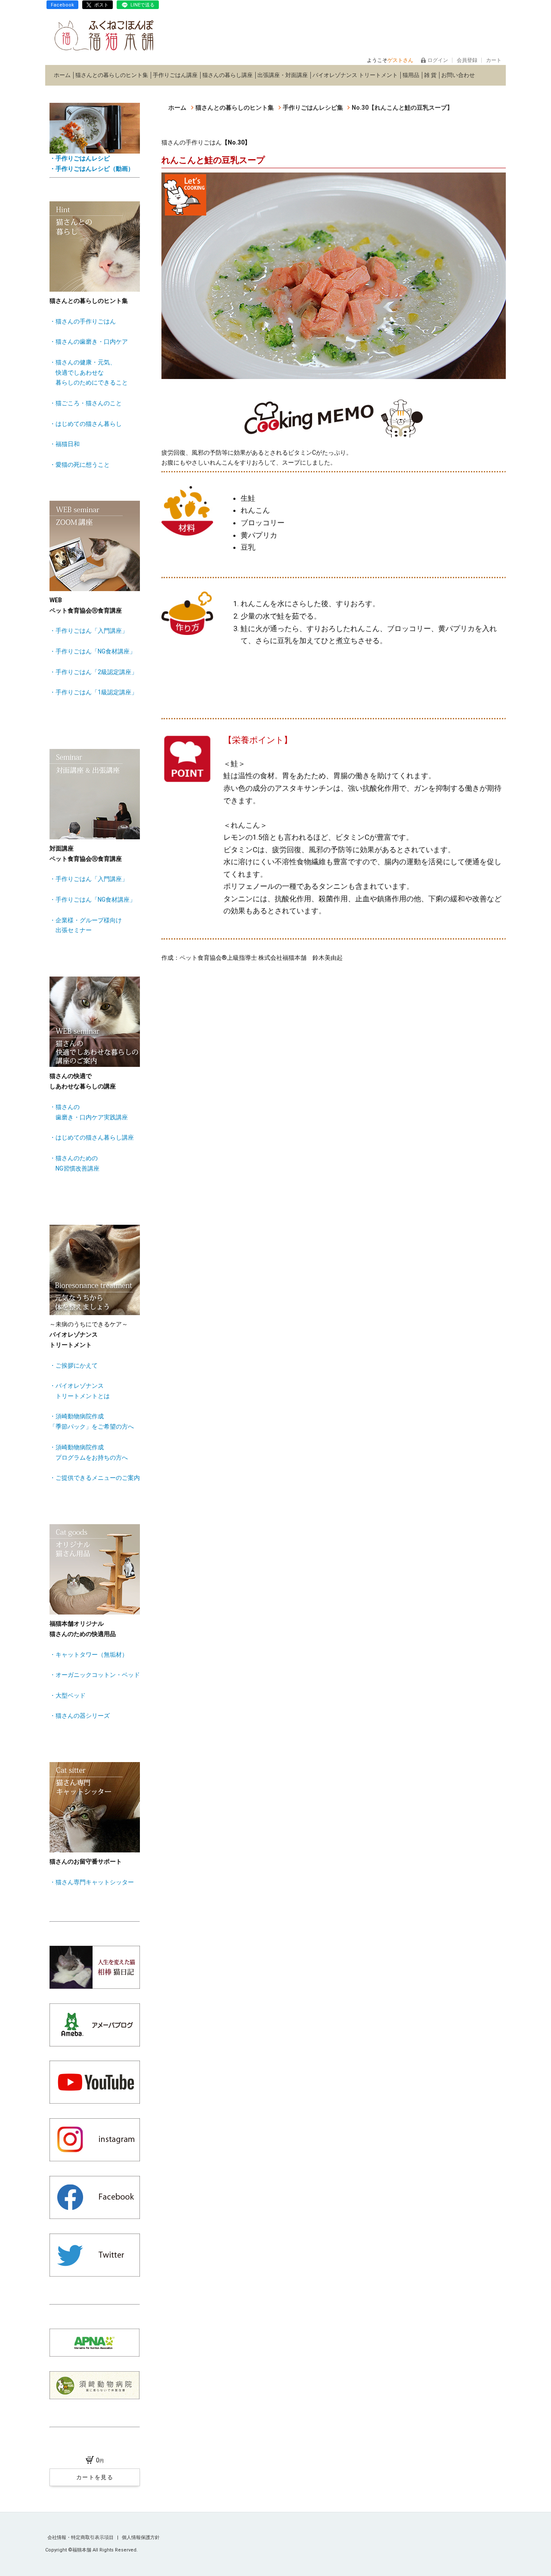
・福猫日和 (65, 444)
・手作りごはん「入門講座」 (89, 631)
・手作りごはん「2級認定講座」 (93, 672)
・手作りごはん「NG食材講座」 (93, 651)
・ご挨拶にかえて (74, 1365)
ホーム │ (65, 75)
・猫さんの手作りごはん (83, 321)
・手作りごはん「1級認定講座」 (93, 692)
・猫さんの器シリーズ (80, 1716)
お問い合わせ (458, 75)
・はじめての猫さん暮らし (86, 424)
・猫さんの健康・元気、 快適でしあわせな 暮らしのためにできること (89, 373)
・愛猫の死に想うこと (80, 465)
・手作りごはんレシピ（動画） (92, 169)
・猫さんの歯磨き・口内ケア (89, 342)
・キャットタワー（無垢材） (89, 1655)
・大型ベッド (68, 1695)
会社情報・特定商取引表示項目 (81, 2537)
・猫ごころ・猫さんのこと (86, 403)
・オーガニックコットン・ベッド (95, 1675)
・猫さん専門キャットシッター (92, 1882)
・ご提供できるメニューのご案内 (95, 1478)
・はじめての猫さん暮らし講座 (92, 1137)
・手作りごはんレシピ (80, 158)
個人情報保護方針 (141, 2537)
